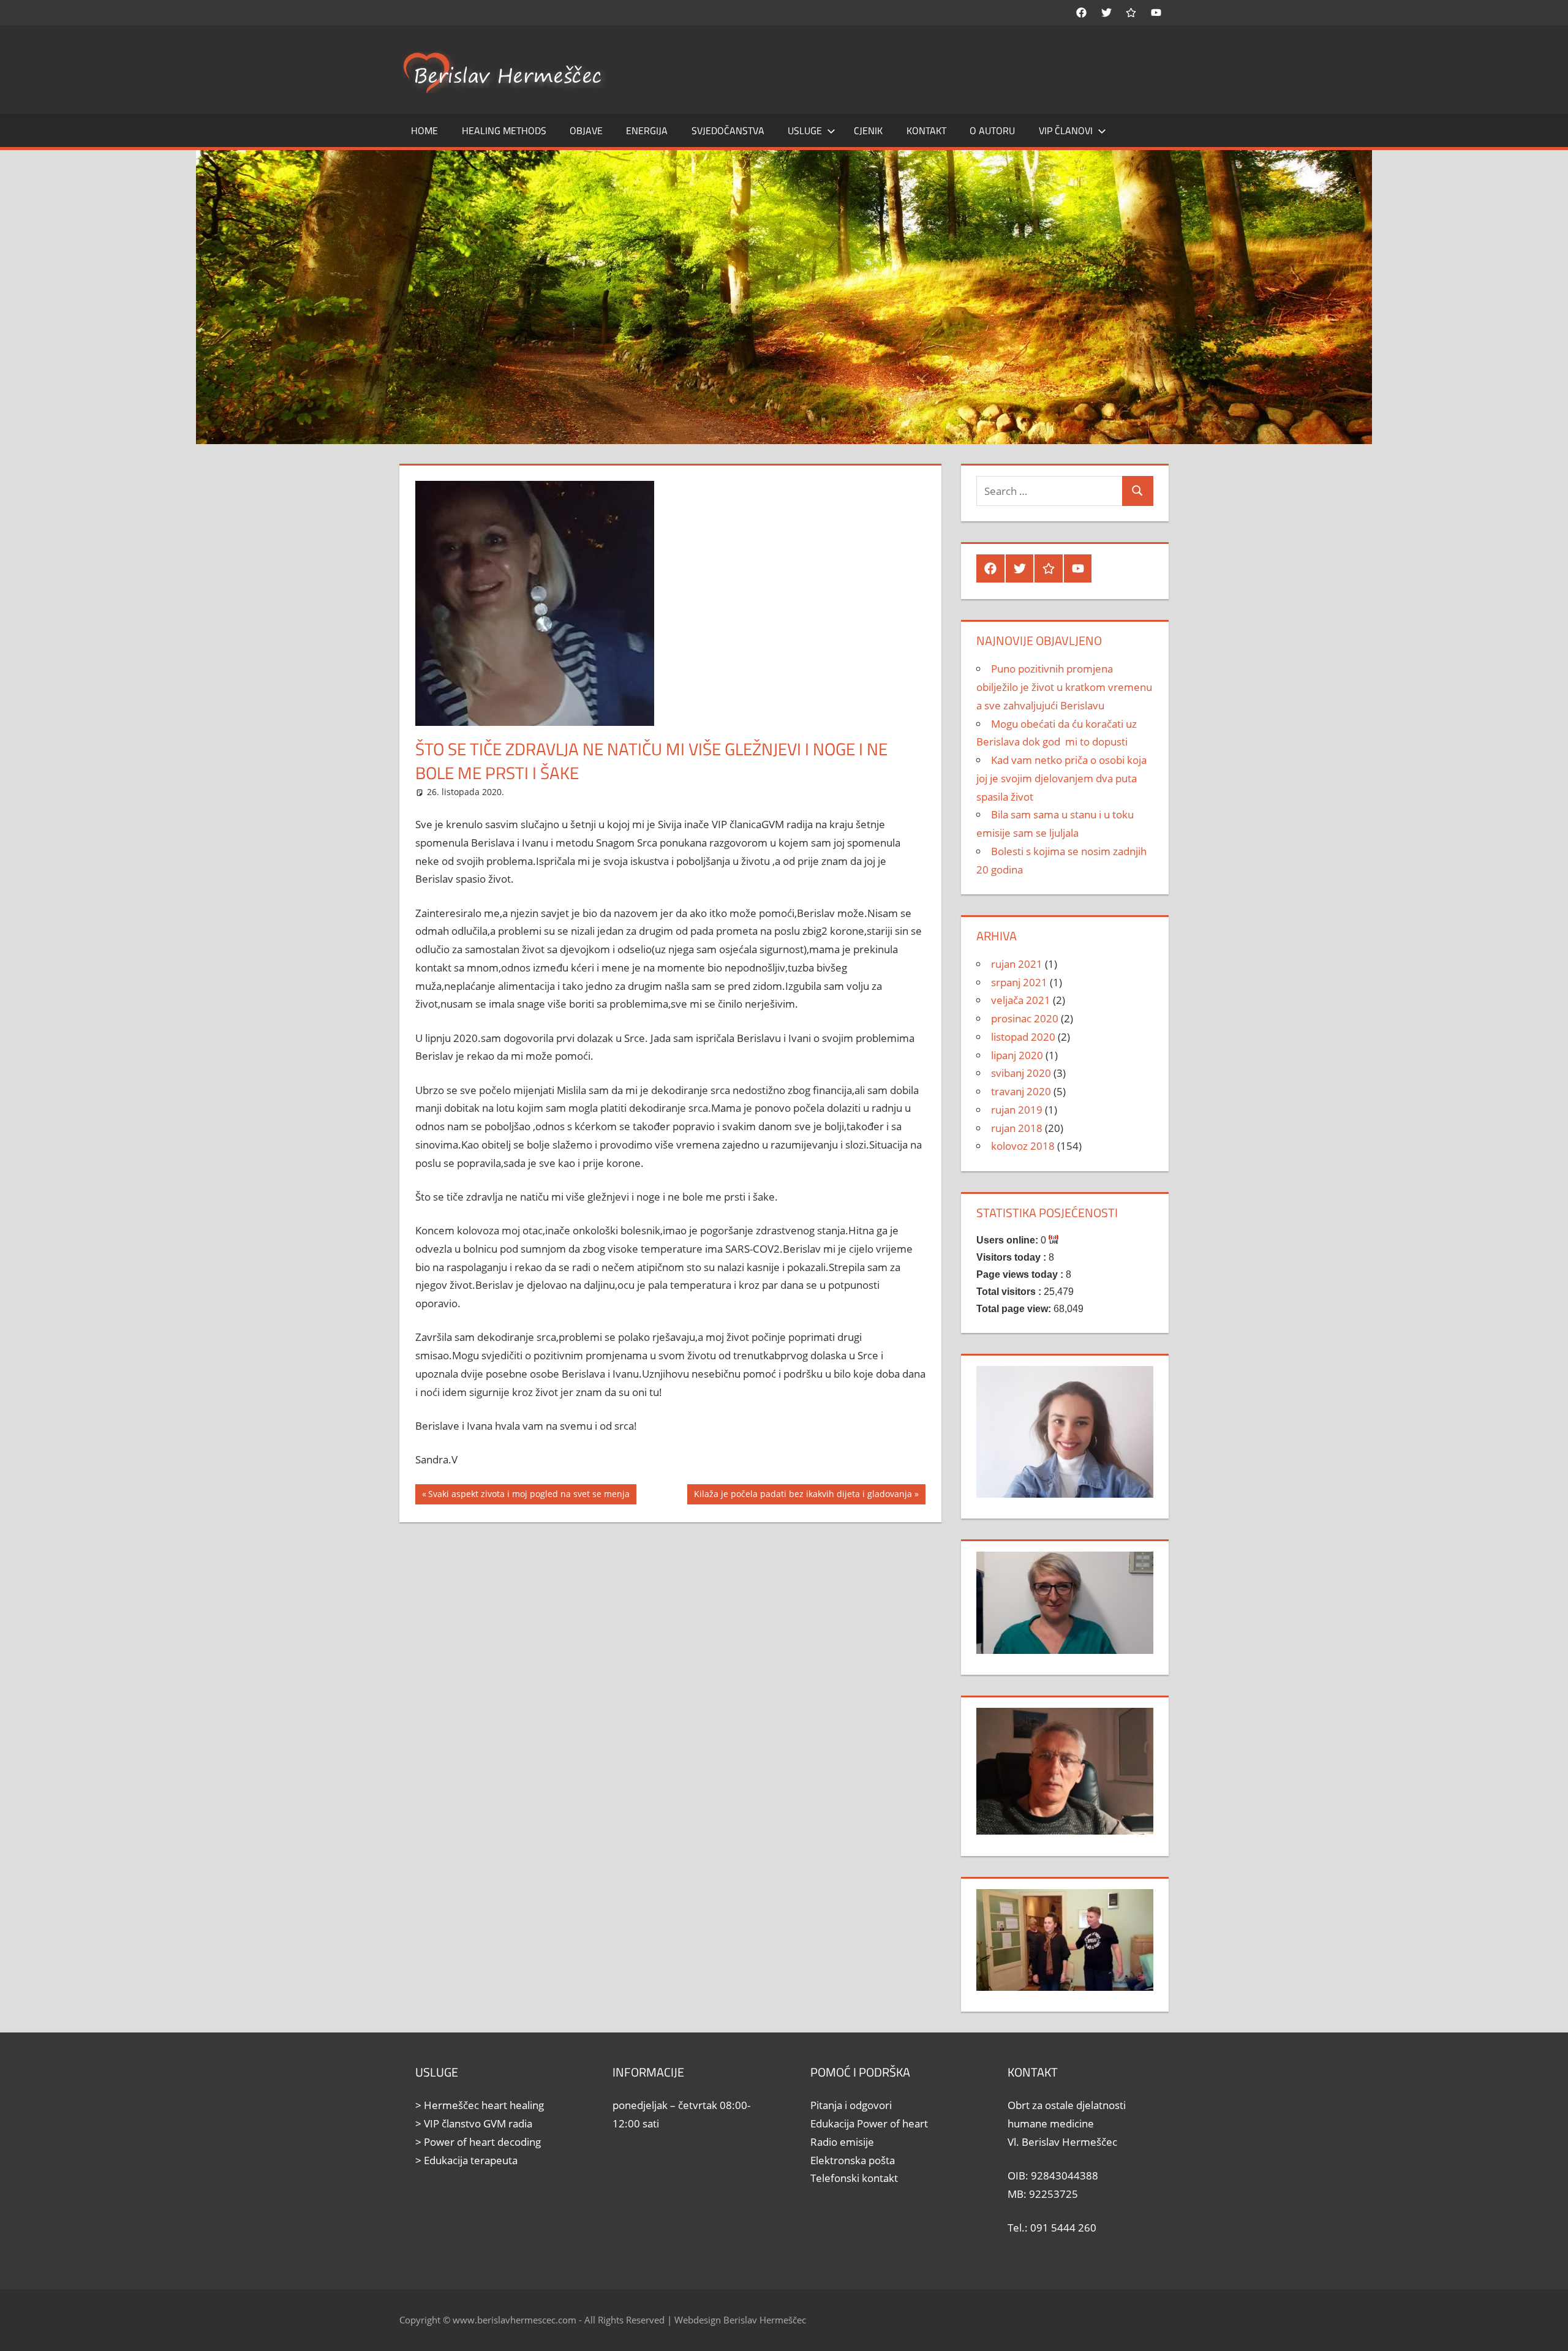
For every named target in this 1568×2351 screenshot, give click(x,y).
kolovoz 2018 (1023, 1146)
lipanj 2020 (1017, 1055)
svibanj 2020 (1021, 1073)
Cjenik (868, 130)
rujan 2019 (1017, 1110)
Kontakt (926, 130)
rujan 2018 (1017, 1128)
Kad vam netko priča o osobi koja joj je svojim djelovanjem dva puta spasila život (1061, 778)
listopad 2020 (1023, 1037)
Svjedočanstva (728, 130)
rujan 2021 (1017, 964)
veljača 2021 (1021, 1000)
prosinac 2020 (1025, 1018)
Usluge (805, 130)
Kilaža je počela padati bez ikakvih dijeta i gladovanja (803, 1496)
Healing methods (504, 130)
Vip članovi (1066, 130)
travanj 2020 (1021, 1091)
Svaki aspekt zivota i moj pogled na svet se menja (529, 1496)
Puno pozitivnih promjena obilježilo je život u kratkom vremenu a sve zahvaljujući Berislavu (1064, 687)
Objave (586, 130)
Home (424, 130)
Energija (647, 130)
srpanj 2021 (1019, 982)
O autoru (992, 130)
